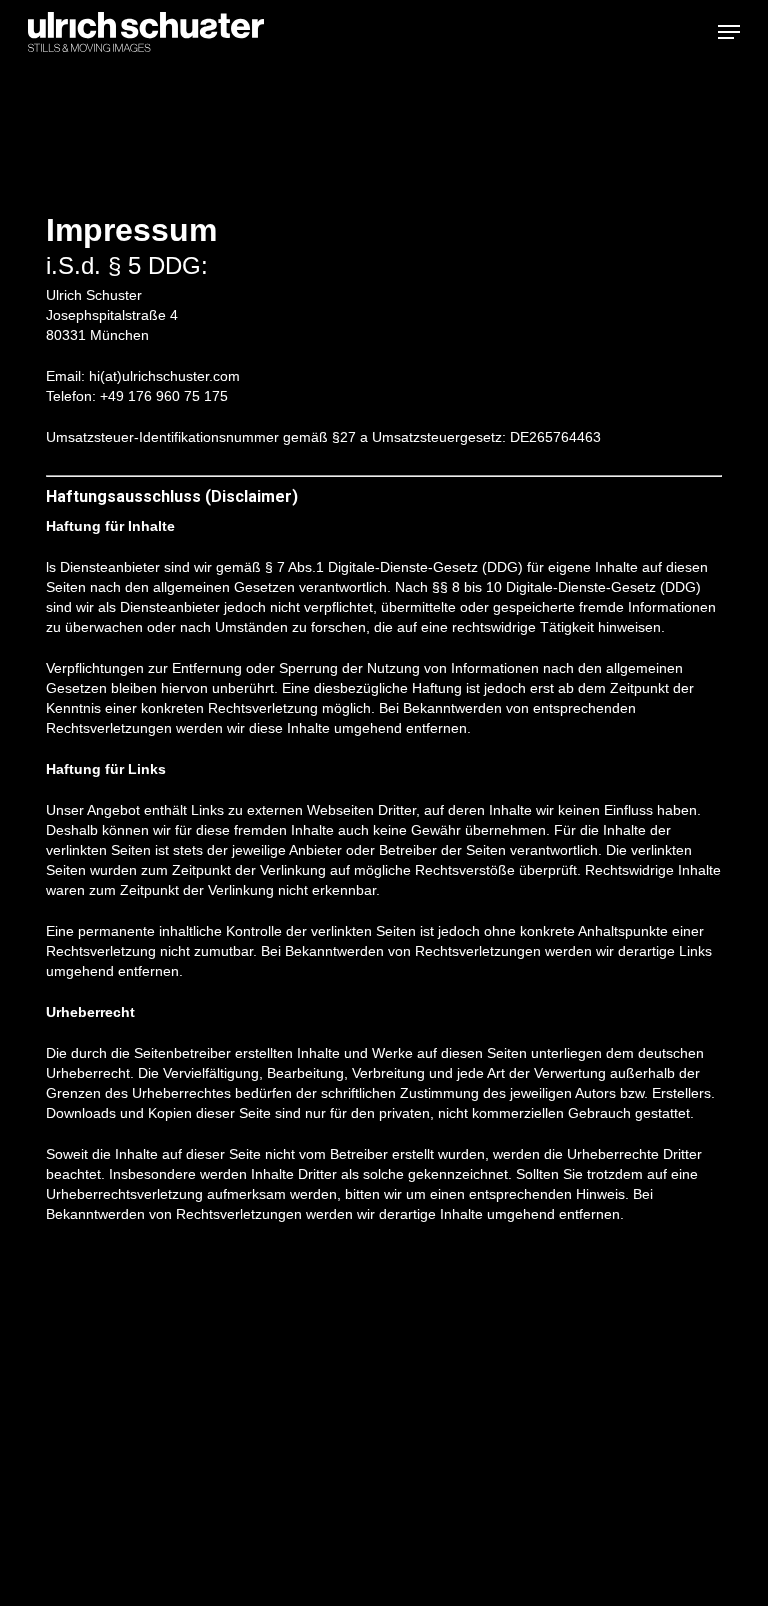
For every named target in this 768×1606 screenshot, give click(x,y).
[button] (729, 32)
